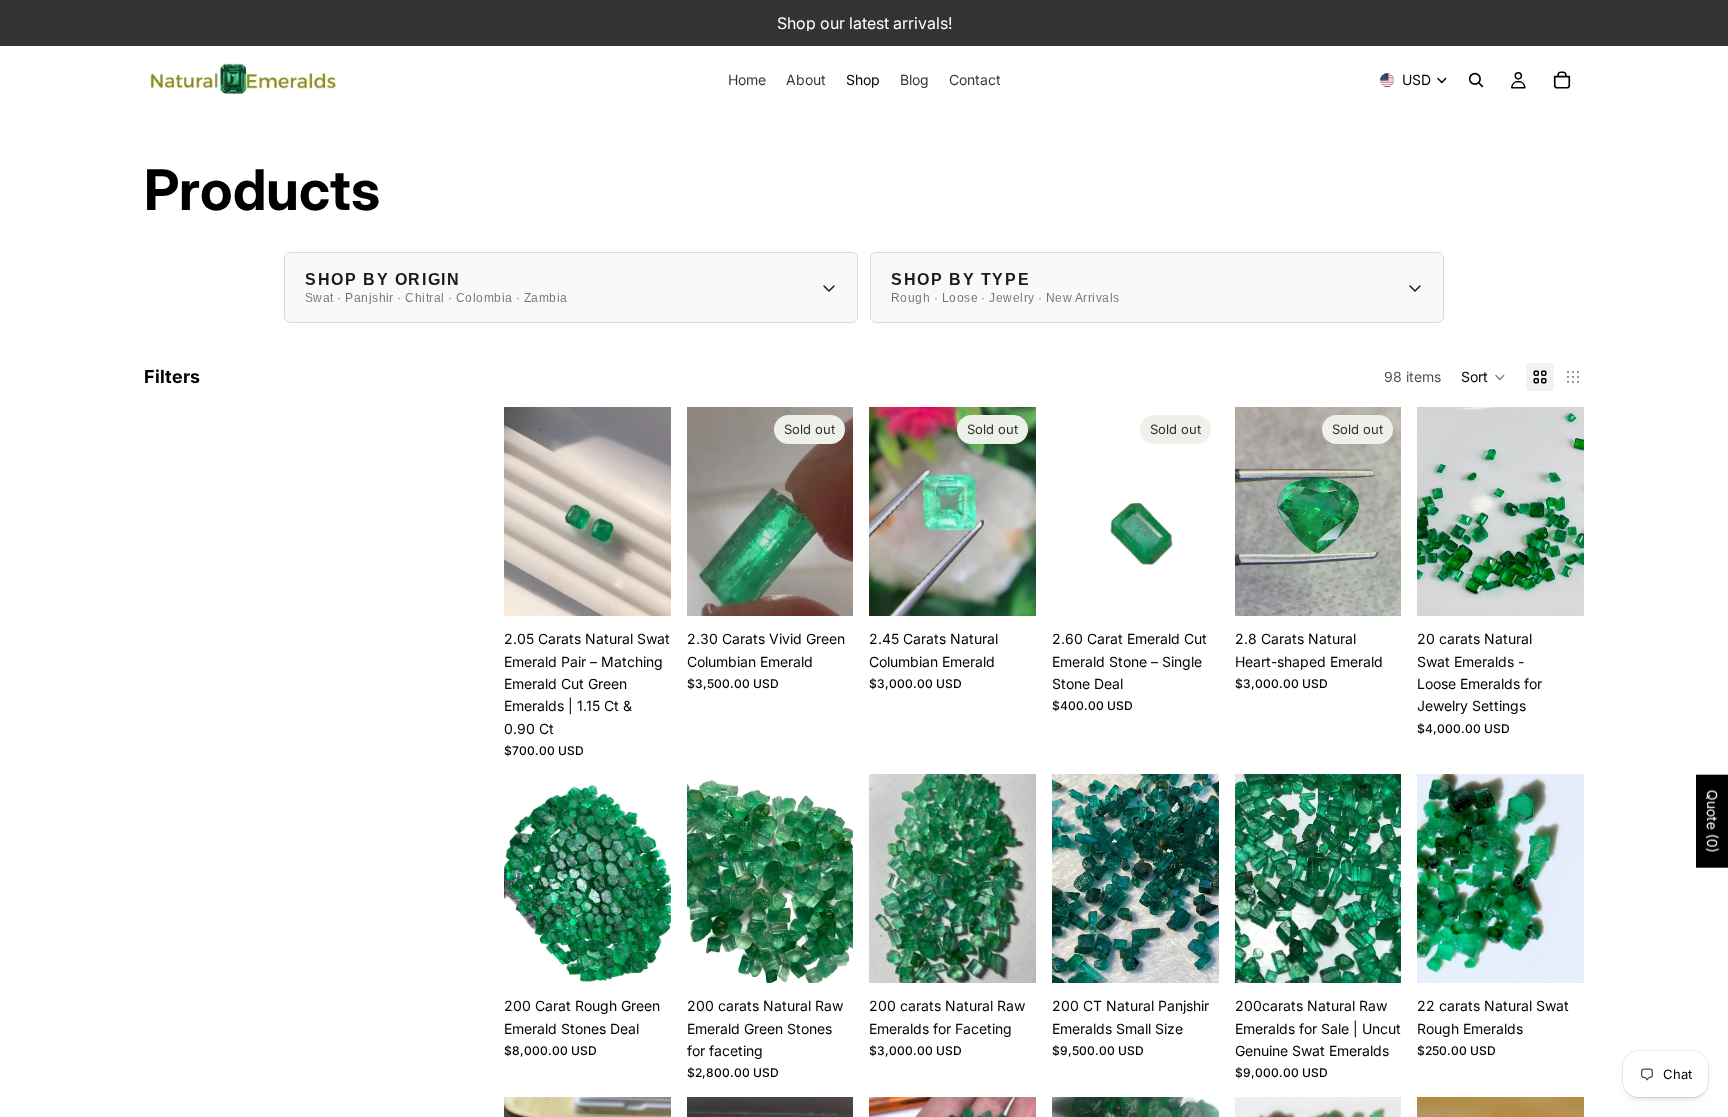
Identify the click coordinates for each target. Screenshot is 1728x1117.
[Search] (1476, 80)
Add (657, 584)
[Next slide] (649, 512)
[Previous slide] (526, 512)
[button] (1483, 377)
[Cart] (1562, 80)
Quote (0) (1712, 821)
